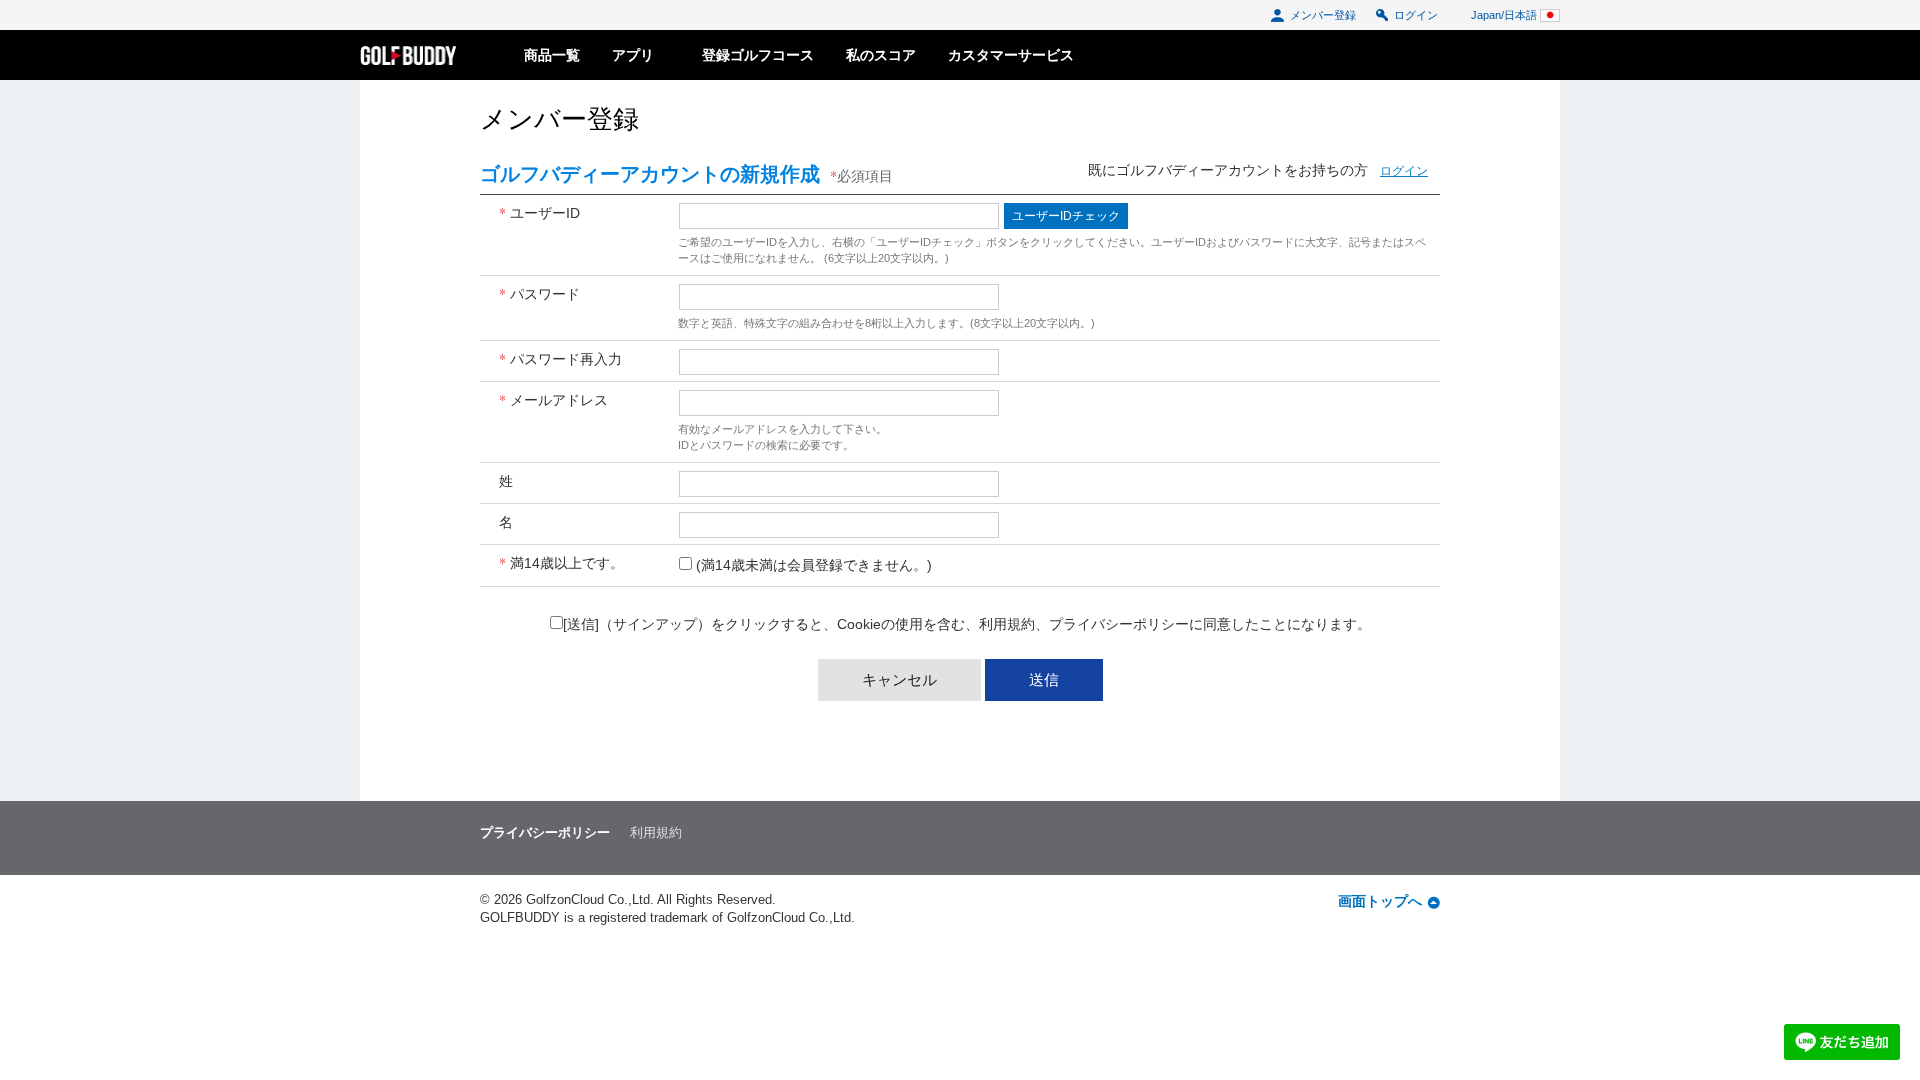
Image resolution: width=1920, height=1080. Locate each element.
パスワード (539, 293)
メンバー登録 (1323, 15)
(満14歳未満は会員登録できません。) (814, 565)
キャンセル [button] (899, 679)
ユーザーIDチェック (1066, 216)
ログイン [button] (1404, 171)
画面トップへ (1380, 901)
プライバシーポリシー (1119, 624)
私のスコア (881, 55)
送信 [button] (1044, 679)
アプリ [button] (641, 55)
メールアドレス (553, 399)
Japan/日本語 (1505, 15)
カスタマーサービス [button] (1011, 55)
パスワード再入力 (560, 358)
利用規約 (1007, 624)
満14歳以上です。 (561, 562)
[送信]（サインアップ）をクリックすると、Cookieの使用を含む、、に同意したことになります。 (967, 624)
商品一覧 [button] (552, 55)
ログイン (1416, 15)
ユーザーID (539, 212)
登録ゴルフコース (758, 55)
